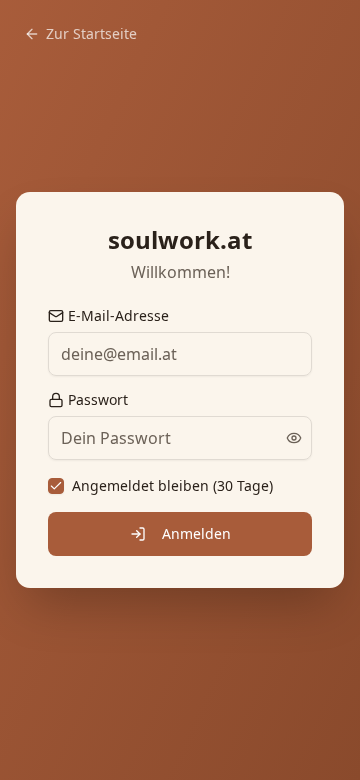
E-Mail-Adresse (118, 316)
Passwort (98, 400)
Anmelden (196, 533)
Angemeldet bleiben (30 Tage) (172, 485)
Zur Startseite (91, 33)
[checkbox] (56, 486)
